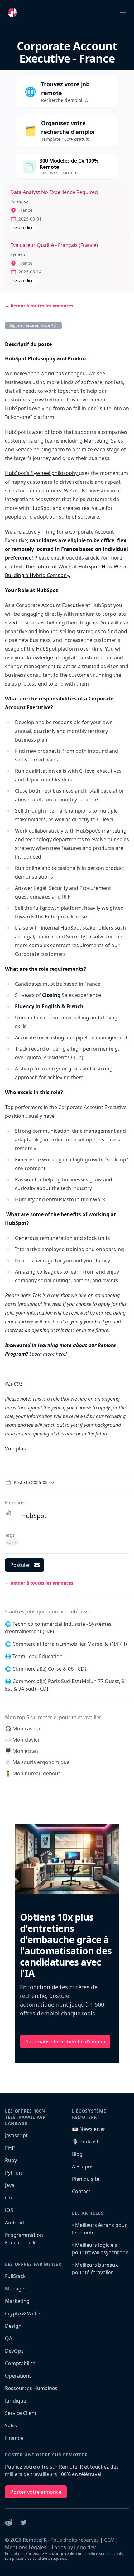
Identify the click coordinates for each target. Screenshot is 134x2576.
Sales (11, 2426)
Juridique (16, 2401)
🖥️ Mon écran (22, 1751)
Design (13, 2326)
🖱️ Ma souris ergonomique (37, 1762)
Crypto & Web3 (23, 2313)
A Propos (83, 2166)
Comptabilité (20, 2363)
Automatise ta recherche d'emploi (65, 2042)
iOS (9, 2210)
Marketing (96, 441)
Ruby (11, 2160)
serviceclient (24, 228)
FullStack (15, 2276)
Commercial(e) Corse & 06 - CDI (49, 1669)
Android (14, 2223)
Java (10, 2185)
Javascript (16, 2135)
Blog (77, 2154)
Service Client (21, 2413)
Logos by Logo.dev (74, 2547)
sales (12, 1542)
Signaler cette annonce (30, 325)
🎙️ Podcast (85, 2142)
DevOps (14, 2351)
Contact (81, 2191)
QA (9, 2338)
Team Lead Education (38, 1656)
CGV (109, 2540)
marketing (114, 831)
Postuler (20, 1565)
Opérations (18, 2376)
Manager (16, 2289)
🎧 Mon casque (23, 1729)
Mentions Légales (26, 2547)
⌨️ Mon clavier (22, 1740)
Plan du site (86, 2179)
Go (8, 2198)
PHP (10, 2148)
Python (13, 2173)
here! (62, 1354)
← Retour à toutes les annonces (39, 306)
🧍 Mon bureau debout (33, 1773)
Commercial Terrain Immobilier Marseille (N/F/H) (70, 1644)
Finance (14, 2438)
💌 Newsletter (89, 2129)
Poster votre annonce (36, 2492)
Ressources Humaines (31, 2388)
